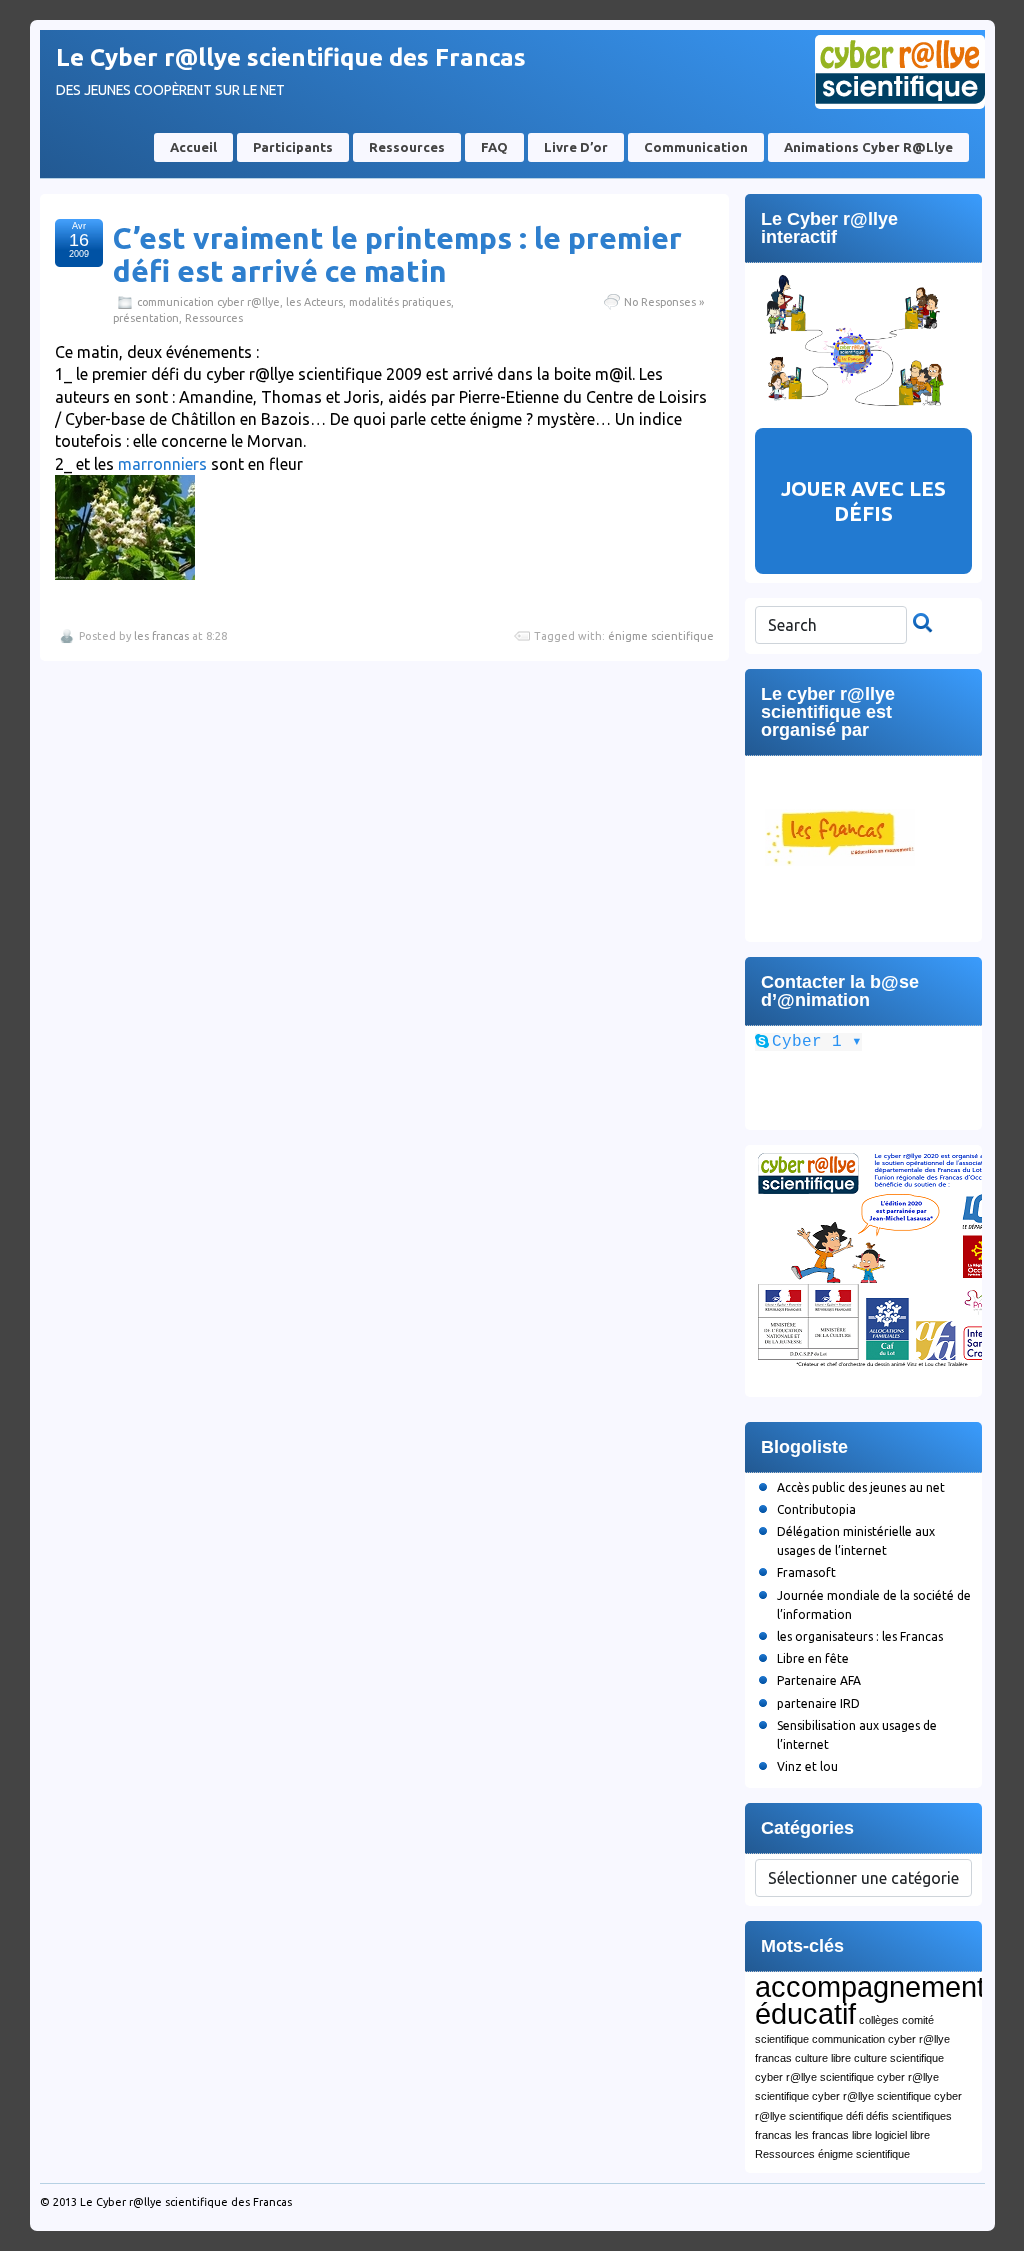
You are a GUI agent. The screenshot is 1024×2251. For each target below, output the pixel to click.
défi (854, 2116)
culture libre (823, 2058)
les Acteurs (314, 302)
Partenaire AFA (819, 1680)
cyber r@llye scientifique (814, 2077)
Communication (696, 147)
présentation (146, 318)
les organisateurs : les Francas (860, 1636)
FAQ (494, 147)
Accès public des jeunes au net (861, 1487)
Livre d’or (576, 147)
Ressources (407, 147)
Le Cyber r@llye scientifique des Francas (291, 57)
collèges (879, 2020)
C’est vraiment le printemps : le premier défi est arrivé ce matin (397, 254)
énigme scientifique (661, 636)
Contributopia (816, 1509)
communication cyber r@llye (208, 302)
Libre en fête (813, 1658)
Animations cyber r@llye (868, 147)
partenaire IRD (818, 1703)
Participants (293, 147)
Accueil (193, 147)
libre (862, 2135)
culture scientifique (899, 2058)
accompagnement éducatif (870, 1999)
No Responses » (664, 302)
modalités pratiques (400, 302)
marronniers (162, 464)
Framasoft (806, 1572)
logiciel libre (902, 2135)
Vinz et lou (807, 1766)
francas (773, 2135)
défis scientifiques (909, 2116)
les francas (161, 636)
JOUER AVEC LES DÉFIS (863, 501)
